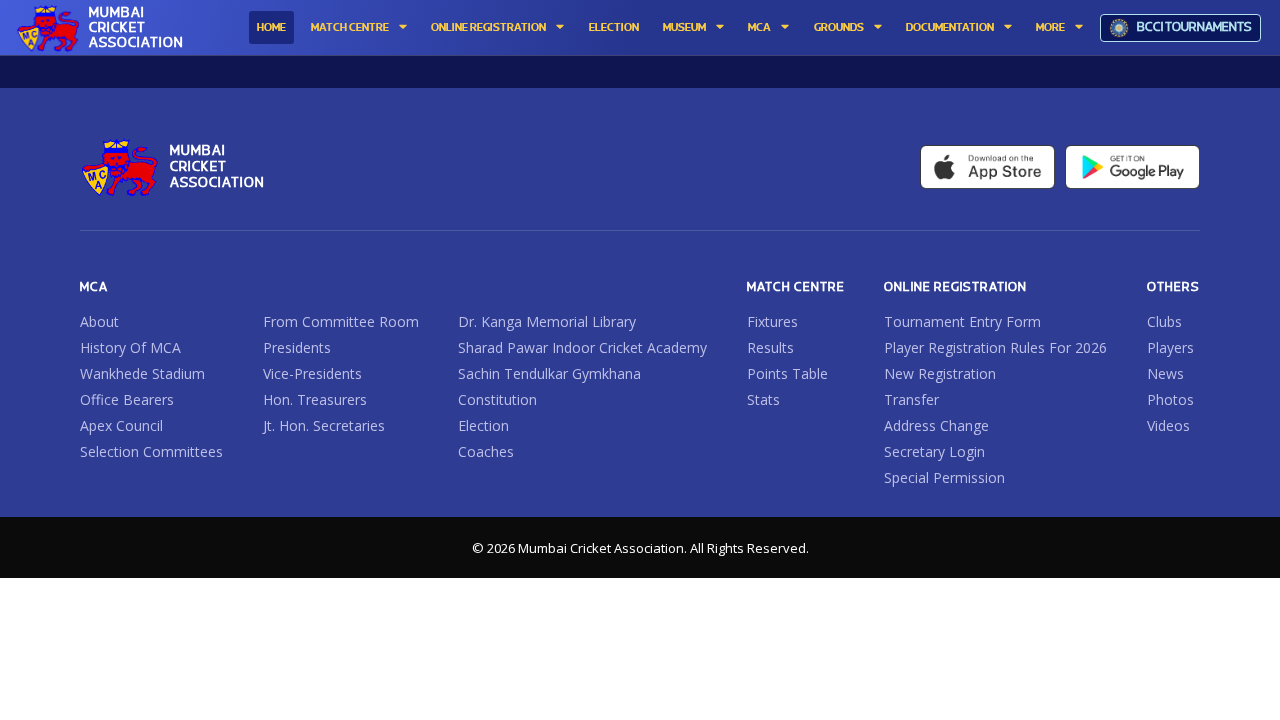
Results (770, 348)
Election (483, 426)
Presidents (297, 348)
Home (271, 28)
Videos (1168, 426)
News (1165, 374)
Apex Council (121, 426)
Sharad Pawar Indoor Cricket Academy (582, 348)
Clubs (1164, 322)
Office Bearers (127, 400)
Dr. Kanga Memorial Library (547, 322)
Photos (1170, 400)
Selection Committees (151, 452)
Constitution (497, 400)
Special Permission (944, 478)
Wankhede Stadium (142, 374)
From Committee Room (341, 322)
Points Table (787, 374)
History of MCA (130, 348)
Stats (763, 400)
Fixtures (772, 322)
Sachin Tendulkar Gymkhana (549, 374)
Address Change (936, 426)
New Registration (940, 374)
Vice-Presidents (312, 374)
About (99, 322)
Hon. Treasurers (315, 400)
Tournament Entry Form (962, 322)
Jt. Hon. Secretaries (324, 426)
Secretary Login (934, 452)
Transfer (911, 400)
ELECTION (614, 28)
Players (1170, 348)
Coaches (486, 452)
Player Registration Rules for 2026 (995, 348)
